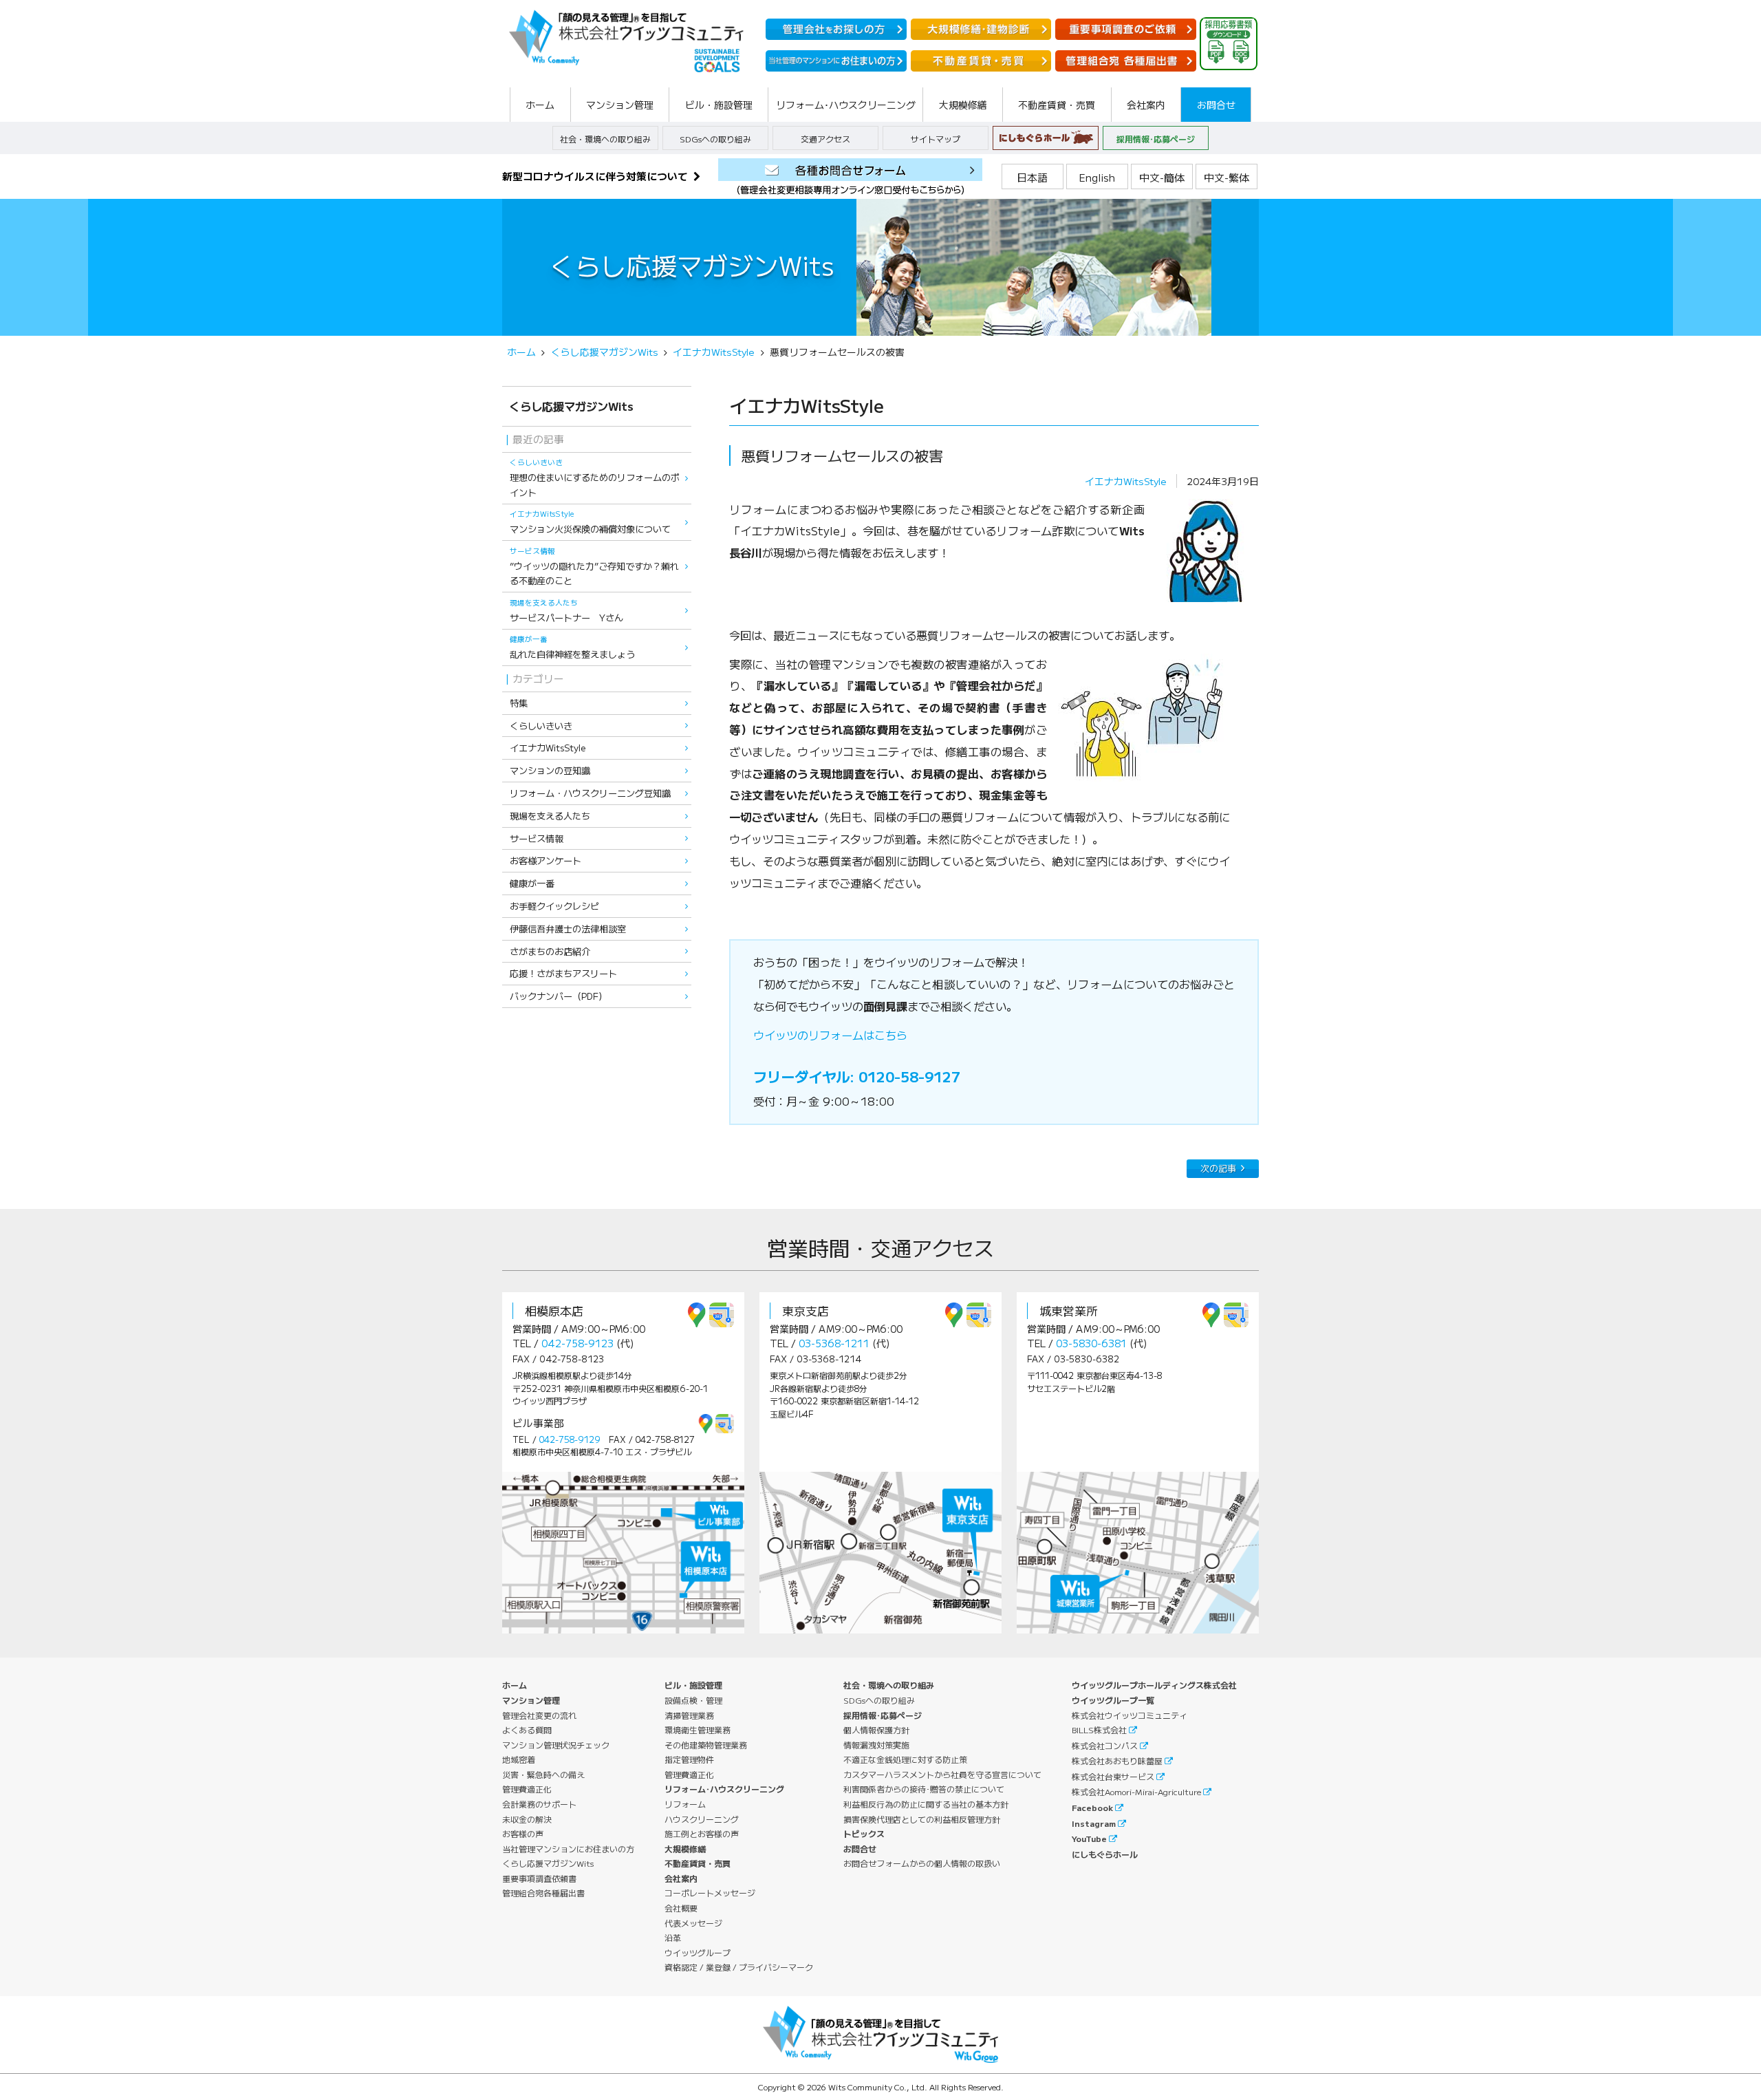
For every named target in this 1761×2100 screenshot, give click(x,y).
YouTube (1089, 1838)
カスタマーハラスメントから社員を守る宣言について (942, 1774)
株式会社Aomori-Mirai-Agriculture (1136, 1791)
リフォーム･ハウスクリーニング (724, 1789)
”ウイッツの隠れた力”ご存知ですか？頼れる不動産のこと (594, 567)
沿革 (673, 1937)
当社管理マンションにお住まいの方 (568, 1849)
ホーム (521, 352)
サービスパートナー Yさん (566, 611)
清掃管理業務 (689, 1715)
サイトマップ (936, 139)
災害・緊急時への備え (543, 1774)
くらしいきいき (541, 726)
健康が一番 (532, 883)
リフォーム (685, 1804)
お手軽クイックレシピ (554, 906)
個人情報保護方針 (876, 1729)
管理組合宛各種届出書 (543, 1893)
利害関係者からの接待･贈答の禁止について (924, 1789)
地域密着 (519, 1759)
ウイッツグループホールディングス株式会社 (1154, 1685)
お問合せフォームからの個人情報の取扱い (922, 1863)
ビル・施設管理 (693, 1685)
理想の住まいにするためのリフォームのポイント (595, 478)
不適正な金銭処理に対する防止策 (905, 1759)
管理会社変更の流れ (539, 1715)
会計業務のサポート (539, 1804)
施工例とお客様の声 (702, 1833)
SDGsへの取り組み (715, 139)
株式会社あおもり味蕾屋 (1117, 1760)
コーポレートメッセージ (710, 1893)
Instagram (1094, 1823)
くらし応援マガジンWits (605, 352)
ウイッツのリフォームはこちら (830, 1035)
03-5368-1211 (834, 1343)
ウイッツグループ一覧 (1113, 1700)
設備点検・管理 (693, 1700)
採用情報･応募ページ (1156, 139)
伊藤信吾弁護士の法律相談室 (568, 929)
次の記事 (1218, 1168)
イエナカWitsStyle (1126, 481)
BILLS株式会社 (1099, 1729)
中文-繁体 (1227, 177)
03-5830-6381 (1091, 1343)
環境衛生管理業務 (698, 1729)
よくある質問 (527, 1729)
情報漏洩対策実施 (876, 1745)
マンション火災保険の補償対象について (590, 522)
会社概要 (681, 1908)
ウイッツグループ (698, 1952)
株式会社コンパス (1105, 1745)
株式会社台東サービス (1113, 1776)
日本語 (1032, 177)
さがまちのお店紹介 (550, 951)
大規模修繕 (685, 1849)
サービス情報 (537, 838)
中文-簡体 (1162, 177)
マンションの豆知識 (550, 770)
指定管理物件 (689, 1759)
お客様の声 (523, 1833)
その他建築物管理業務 (706, 1745)
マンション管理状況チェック (556, 1745)
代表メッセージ (693, 1923)
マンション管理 (531, 1700)
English (1097, 177)
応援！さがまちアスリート (563, 973)
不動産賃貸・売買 (698, 1863)
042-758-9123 (577, 1343)
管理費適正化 (527, 1789)
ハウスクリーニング (702, 1819)
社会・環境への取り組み (605, 139)
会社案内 (681, 1878)
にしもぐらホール (1105, 1854)
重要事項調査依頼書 (539, 1878)
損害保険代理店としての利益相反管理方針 (922, 1819)
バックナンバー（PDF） (559, 996)
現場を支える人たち (550, 816)
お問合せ (860, 1849)
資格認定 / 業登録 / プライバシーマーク (739, 1967)
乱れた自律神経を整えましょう (572, 647)
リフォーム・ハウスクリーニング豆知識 (590, 793)
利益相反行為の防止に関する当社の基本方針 (926, 1804)
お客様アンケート (545, 860)
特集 (519, 703)
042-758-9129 (570, 1439)
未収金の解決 (527, 1819)
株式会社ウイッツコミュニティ (1130, 1715)
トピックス (864, 1833)
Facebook (1092, 1807)
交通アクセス (825, 139)
